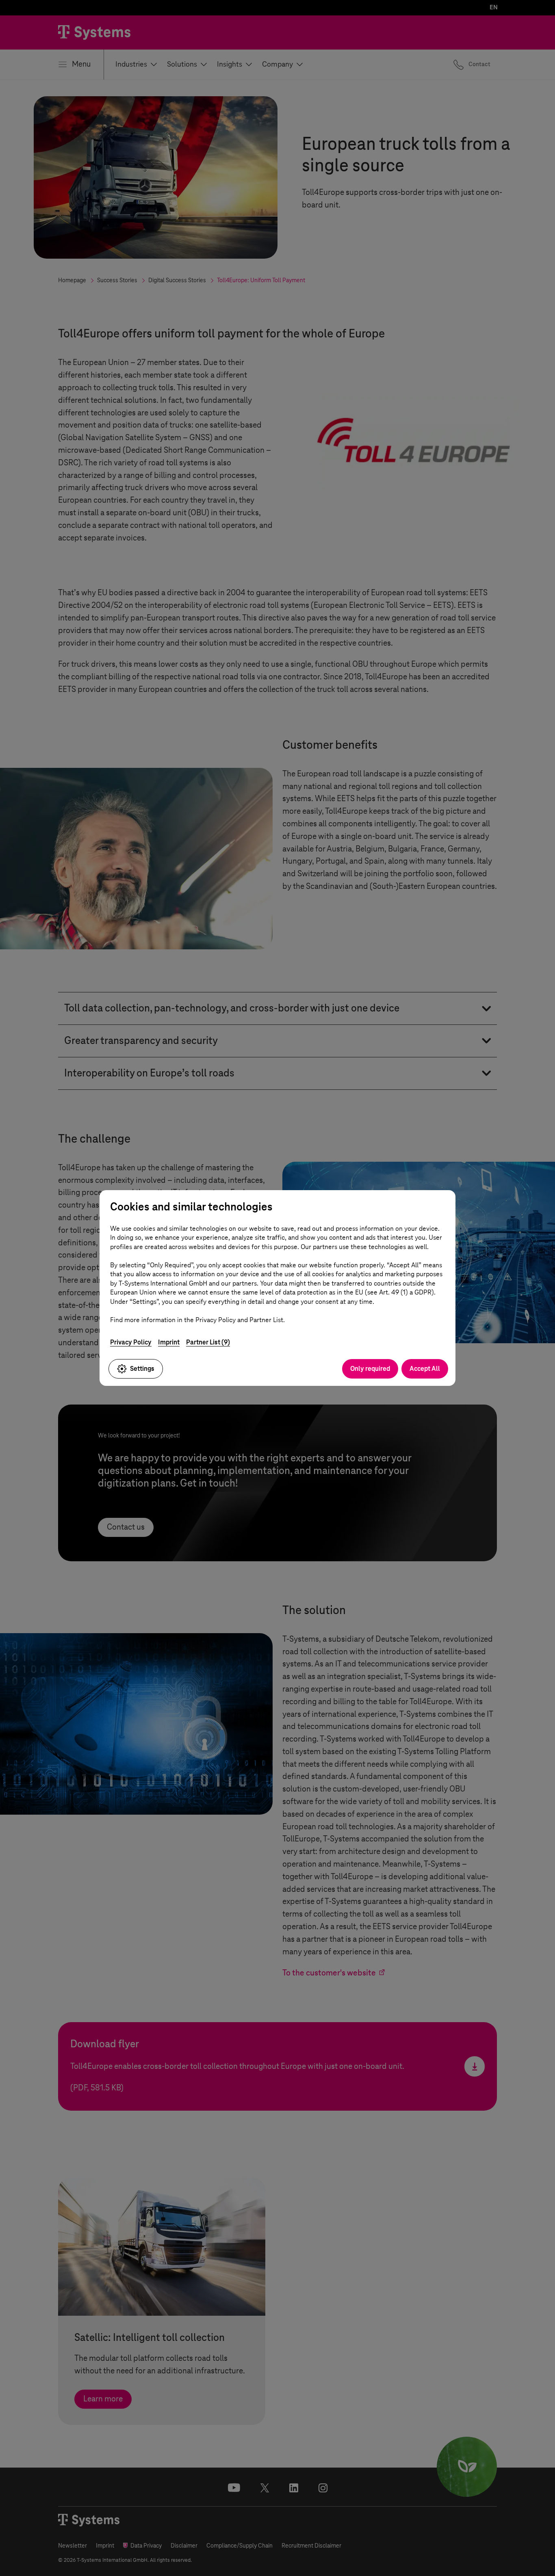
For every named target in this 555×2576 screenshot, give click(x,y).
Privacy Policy (131, 1342)
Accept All (425, 1369)
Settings (142, 1369)
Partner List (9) (208, 1342)
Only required (370, 1369)
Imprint (169, 1342)
